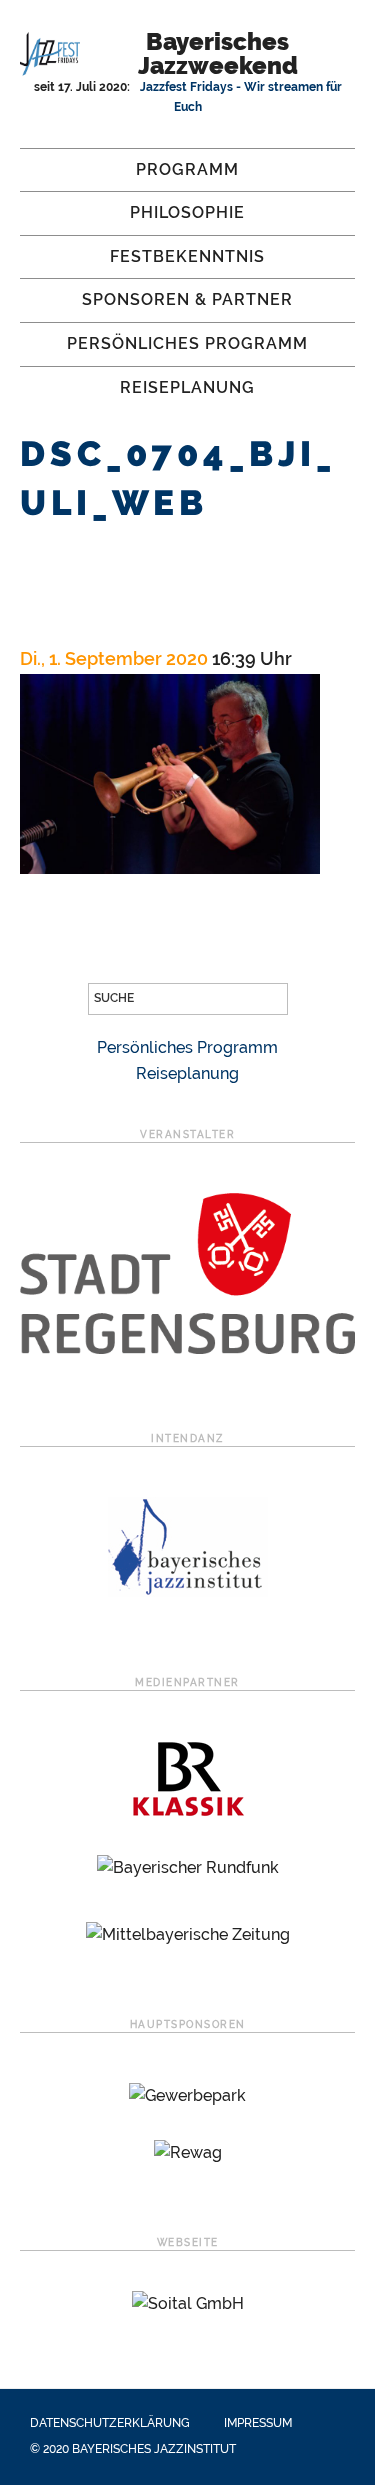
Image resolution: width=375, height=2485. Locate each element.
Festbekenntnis (187, 256)
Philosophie (187, 212)
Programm (187, 169)
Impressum (258, 2423)
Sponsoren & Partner (187, 299)
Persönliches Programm (187, 343)
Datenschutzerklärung (110, 2423)
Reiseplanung (187, 387)
